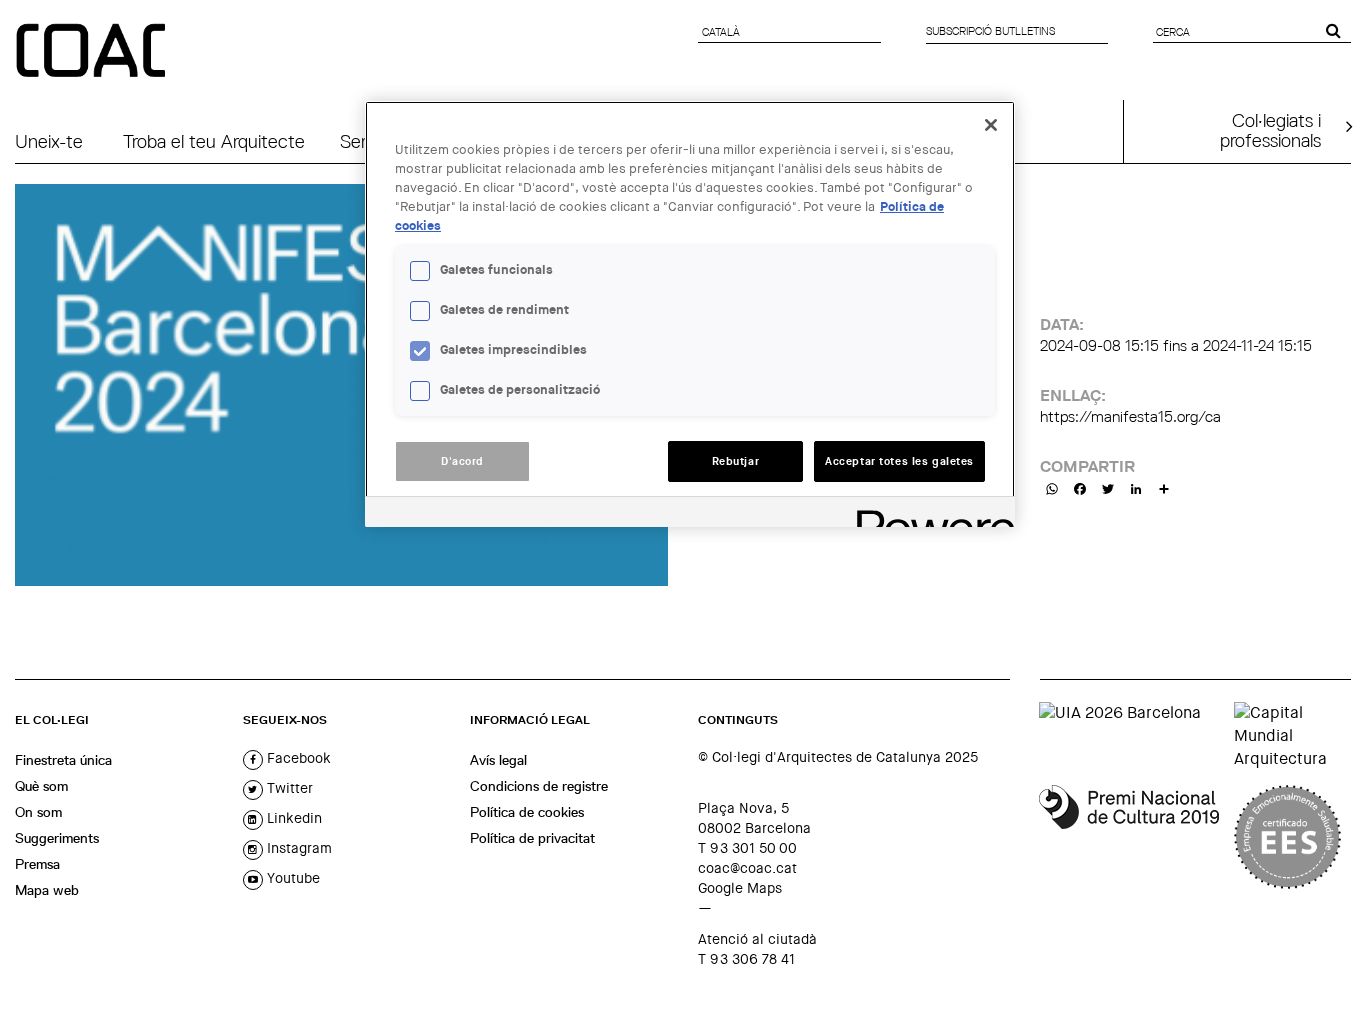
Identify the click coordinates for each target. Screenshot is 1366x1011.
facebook (297, 758)
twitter (288, 788)
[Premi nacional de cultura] (1129, 837)
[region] (690, 314)
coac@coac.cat (747, 868)
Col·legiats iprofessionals (1270, 130)
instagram (297, 848)
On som (38, 812)
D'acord (462, 461)
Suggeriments (57, 838)
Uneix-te (49, 141)
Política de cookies (527, 812)
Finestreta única (63, 760)
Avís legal (498, 760)
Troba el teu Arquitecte (214, 141)
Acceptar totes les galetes (899, 461)
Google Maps (740, 888)
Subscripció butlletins (990, 31)
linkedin (292, 818)
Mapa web (47, 890)
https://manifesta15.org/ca (1130, 416)
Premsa (37, 864)
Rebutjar (736, 461)
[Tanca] (991, 125)
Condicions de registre (539, 786)
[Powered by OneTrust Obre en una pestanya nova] (929, 514)
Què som (41, 786)
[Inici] (93, 52)
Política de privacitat (532, 838)
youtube (291, 878)
